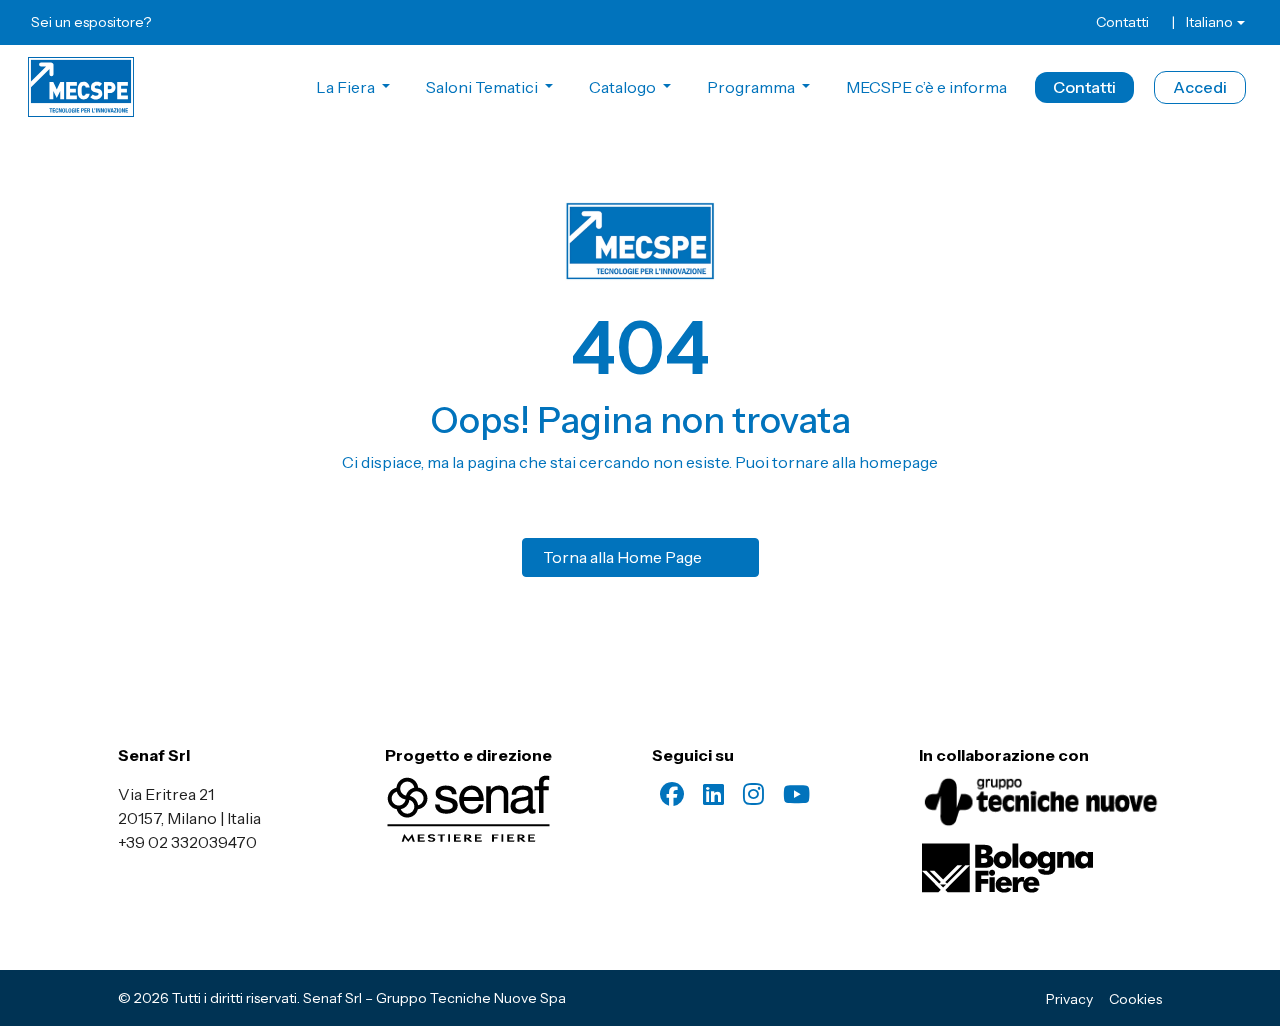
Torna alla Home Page (622, 557)
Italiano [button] (1209, 22)
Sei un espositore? (91, 22)
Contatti (1122, 22)
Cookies (1135, 999)
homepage (898, 462)
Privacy (1069, 999)
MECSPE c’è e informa (926, 87)
